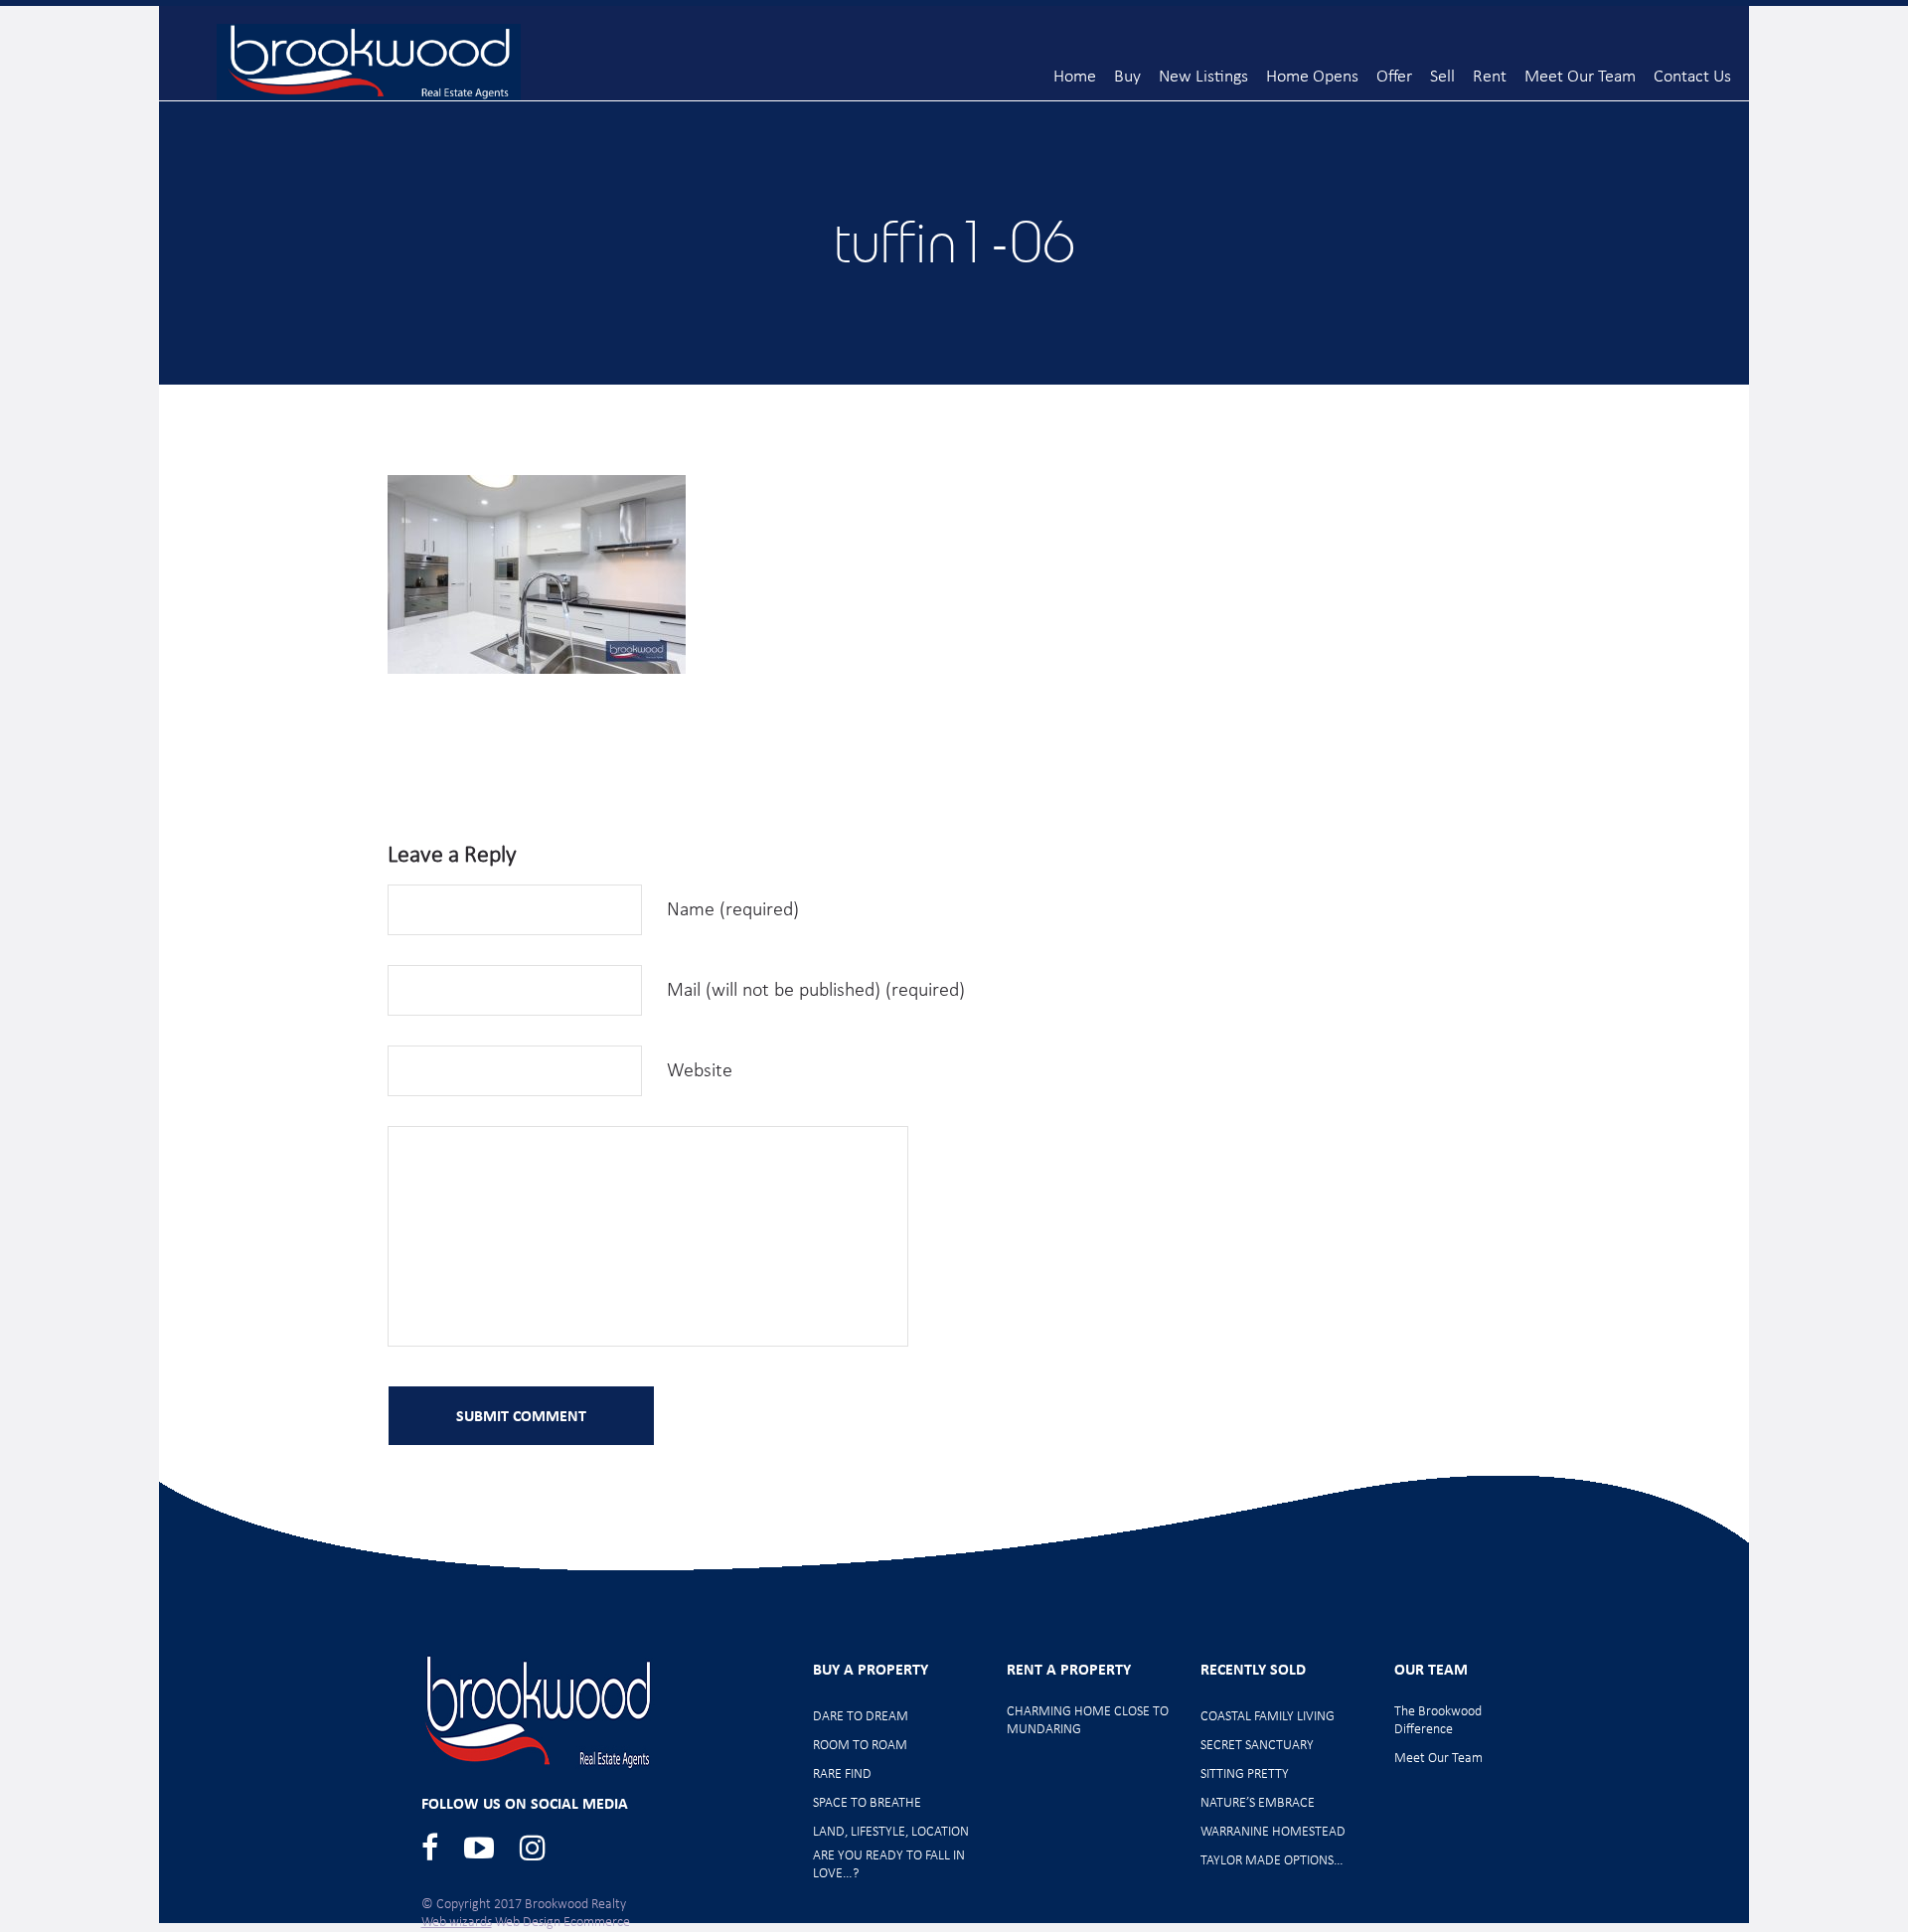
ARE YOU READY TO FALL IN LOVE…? (889, 1865)
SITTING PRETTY (1245, 1774)
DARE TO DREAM (861, 1717)
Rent (1490, 77)
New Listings (1203, 77)
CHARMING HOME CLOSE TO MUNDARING (1088, 1721)
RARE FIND (842, 1774)
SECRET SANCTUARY (1257, 1746)
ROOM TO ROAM (860, 1746)
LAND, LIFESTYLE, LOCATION (891, 1832)
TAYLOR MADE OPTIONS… (1272, 1861)
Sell (1442, 77)
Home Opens (1312, 77)
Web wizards (457, 1923)
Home (1075, 77)
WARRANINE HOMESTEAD (1273, 1832)
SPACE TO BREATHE (867, 1803)
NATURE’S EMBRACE (1258, 1803)
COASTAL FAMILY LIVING (1268, 1717)
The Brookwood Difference (1438, 1721)
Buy (1127, 77)
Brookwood (369, 62)
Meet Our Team (1580, 77)
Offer (1394, 77)
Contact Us (1692, 77)
